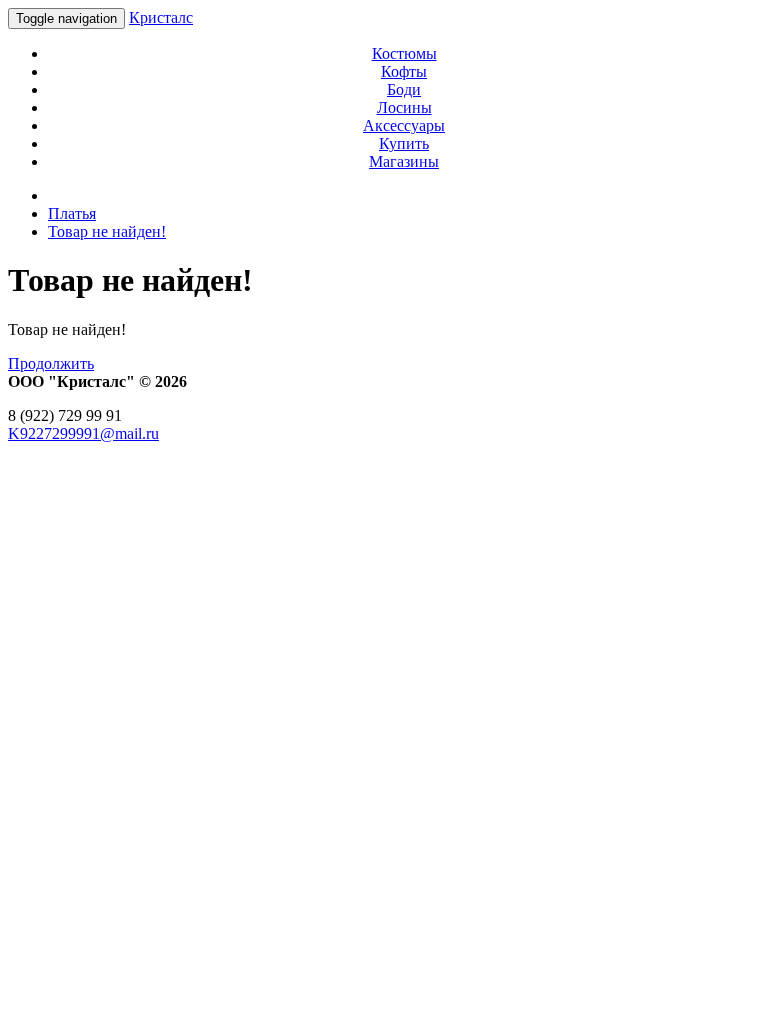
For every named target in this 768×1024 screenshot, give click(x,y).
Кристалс (161, 17)
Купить (404, 143)
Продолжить (51, 363)
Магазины (404, 161)
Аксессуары (404, 125)
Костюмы (404, 53)
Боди (404, 89)
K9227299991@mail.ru (83, 433)
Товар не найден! (107, 231)
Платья (72, 213)
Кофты (404, 71)
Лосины (404, 107)
